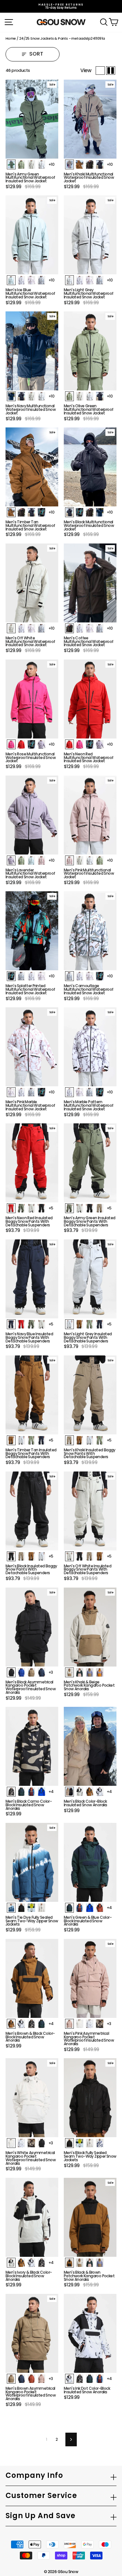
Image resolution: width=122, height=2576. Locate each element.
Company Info (34, 2475)
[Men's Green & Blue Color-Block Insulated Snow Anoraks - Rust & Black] (100, 1908)
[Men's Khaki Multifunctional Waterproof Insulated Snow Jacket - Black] (100, 164)
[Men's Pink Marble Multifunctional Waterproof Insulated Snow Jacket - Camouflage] (31, 1092)
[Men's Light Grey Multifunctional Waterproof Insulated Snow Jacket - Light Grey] (69, 280)
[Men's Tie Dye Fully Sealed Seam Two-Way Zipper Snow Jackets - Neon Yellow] (31, 1908)
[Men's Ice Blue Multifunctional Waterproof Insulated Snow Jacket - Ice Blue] (11, 280)
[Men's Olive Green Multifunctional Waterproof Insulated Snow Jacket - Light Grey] (90, 396)
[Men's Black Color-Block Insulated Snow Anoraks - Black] (69, 1792)
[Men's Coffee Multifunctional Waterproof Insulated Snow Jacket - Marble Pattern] (80, 628)
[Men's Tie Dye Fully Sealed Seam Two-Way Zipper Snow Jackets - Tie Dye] (11, 1908)
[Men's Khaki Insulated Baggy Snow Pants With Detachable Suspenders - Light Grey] (90, 1440)
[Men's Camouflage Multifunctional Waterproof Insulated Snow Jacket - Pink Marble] (90, 976)
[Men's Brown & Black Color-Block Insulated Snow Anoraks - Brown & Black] (11, 2024)
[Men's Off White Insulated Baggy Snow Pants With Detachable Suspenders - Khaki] (90, 1556)
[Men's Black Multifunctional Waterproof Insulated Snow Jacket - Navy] (100, 512)
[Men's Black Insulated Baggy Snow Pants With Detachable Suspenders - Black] (11, 1556)
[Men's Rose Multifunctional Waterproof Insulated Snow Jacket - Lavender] (41, 744)
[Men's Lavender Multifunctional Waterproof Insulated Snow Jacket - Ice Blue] (31, 860)
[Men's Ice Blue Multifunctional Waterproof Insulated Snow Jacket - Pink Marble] (31, 280)
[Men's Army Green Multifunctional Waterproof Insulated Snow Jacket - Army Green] (11, 164)
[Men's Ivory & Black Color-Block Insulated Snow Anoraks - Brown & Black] (21, 2263)
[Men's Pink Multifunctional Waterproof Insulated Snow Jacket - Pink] (69, 860)
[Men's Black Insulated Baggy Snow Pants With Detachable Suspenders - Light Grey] (41, 1556)
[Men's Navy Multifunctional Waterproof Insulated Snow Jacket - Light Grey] (41, 396)
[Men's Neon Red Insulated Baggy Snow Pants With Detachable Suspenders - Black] (41, 1208)
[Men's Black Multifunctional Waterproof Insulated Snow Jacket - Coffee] (90, 512)
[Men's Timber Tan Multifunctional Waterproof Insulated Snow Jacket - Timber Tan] (11, 512)
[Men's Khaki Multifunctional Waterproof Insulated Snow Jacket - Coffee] (90, 164)
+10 (51, 164)
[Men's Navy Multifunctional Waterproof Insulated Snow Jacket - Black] (21, 396)
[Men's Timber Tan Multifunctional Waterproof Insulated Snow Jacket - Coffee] (21, 512)
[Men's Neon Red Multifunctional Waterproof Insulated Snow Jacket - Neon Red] (69, 744)
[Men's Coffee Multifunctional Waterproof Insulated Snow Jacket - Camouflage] (100, 628)
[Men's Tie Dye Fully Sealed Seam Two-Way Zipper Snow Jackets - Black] (21, 1908)
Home (11, 38)
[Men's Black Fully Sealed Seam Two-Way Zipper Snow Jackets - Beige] (90, 2143)
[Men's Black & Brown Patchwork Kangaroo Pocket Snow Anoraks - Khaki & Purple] (100, 2263)
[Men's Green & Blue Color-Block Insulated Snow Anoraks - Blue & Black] (90, 1908)
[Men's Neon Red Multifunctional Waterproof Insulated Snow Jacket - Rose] (80, 744)
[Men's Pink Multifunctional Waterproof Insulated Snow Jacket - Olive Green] (100, 860)
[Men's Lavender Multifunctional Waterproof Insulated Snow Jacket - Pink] (41, 860)
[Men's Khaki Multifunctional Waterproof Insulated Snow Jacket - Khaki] (69, 164)
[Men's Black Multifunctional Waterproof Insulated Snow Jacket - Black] (69, 512)
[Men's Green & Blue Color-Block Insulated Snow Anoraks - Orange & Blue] (80, 1908)
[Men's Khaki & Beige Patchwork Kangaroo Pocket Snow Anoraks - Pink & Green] (80, 1672)
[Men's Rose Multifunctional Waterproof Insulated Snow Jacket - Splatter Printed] (31, 744)
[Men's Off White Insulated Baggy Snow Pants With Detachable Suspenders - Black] (80, 1556)
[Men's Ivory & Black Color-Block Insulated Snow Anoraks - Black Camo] (41, 2263)
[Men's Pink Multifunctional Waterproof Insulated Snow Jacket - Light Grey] (90, 860)
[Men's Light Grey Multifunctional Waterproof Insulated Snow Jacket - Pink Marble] (90, 280)
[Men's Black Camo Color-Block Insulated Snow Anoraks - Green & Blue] (21, 1792)
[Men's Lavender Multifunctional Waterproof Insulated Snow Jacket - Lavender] (11, 860)
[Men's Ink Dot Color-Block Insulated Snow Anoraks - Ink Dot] (69, 2379)
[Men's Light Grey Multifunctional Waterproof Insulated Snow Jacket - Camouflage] (100, 280)
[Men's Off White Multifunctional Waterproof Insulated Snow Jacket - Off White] (11, 628)
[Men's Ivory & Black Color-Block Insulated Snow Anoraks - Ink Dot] (31, 2263)
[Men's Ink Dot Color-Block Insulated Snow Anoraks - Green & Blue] (90, 2379)
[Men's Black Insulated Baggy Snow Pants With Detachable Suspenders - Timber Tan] (31, 1556)
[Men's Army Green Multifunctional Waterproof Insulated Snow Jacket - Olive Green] (21, 164)
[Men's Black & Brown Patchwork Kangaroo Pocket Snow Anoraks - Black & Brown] (69, 2263)
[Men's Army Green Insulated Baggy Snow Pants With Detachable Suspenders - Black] (90, 1208)
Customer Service (41, 2496)
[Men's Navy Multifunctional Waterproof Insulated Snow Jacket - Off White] (31, 396)
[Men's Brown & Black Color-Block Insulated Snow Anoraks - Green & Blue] (41, 2024)
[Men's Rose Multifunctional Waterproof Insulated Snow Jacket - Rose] (11, 744)
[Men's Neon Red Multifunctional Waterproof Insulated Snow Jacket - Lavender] (100, 744)
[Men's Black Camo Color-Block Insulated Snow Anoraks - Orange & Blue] (31, 1792)
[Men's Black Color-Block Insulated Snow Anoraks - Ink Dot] (100, 1792)
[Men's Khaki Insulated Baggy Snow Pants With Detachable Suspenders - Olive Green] (100, 1440)
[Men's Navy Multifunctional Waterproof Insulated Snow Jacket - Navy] (11, 396)
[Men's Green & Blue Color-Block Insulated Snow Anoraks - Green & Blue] (69, 1908)
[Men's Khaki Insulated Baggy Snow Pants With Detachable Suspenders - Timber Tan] (80, 1440)
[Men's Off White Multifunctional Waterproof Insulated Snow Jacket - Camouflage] (41, 628)
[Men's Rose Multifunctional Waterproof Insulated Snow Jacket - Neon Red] (21, 744)
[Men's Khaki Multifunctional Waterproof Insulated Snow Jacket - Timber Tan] (80, 164)
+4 (51, 1791)
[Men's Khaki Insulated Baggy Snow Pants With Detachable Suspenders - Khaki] (69, 1440)
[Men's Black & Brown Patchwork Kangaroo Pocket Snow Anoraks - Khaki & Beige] (80, 2263)
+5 (51, 1208)
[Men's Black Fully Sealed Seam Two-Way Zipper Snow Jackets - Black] (69, 2143)
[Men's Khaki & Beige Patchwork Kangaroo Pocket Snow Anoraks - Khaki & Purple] (90, 1672)
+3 (51, 1672)
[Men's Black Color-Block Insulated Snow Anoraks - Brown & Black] (90, 1792)
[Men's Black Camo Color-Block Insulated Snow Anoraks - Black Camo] (11, 1792)
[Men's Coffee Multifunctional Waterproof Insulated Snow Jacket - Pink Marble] (90, 628)
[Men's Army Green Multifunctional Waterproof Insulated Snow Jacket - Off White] (31, 164)
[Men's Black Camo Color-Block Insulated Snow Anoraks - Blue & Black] (41, 1792)
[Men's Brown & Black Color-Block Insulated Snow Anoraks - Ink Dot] (21, 2024)
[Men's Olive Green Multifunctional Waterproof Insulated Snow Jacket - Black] (100, 396)
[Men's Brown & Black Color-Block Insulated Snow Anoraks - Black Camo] (31, 2024)
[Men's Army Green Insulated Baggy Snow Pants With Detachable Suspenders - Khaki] (100, 1208)
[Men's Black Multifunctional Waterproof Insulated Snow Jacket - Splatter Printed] (80, 512)
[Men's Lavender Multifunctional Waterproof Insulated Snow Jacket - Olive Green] (21, 860)
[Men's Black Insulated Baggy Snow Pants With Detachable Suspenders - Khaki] (21, 1556)
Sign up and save (41, 2516)
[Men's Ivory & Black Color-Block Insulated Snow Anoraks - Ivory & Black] (11, 2263)
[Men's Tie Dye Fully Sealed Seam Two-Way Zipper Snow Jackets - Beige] (41, 1908)
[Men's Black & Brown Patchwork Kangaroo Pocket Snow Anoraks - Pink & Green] (90, 2263)
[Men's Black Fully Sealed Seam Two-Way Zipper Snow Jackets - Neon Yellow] (80, 2143)
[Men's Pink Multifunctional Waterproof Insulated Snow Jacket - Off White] (80, 860)
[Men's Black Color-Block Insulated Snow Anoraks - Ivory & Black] (80, 1792)
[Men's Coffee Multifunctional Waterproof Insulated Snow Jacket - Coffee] (69, 628)
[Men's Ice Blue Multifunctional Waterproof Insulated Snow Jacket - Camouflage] (41, 280)
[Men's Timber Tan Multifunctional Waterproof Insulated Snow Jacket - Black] (31, 512)
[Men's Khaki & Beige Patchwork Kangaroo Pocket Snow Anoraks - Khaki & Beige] (69, 1672)
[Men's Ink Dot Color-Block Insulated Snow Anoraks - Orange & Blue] (100, 2379)
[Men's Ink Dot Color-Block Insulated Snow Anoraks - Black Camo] (80, 2379)
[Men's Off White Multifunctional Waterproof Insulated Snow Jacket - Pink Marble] (31, 628)
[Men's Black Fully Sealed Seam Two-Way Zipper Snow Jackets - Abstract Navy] (100, 2143)
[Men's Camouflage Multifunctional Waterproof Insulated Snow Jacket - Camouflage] (69, 976)
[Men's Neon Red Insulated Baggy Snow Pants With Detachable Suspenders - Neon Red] (11, 1208)
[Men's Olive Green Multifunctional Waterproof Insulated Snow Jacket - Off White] (80, 396)
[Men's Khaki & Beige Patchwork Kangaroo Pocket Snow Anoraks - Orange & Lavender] (100, 1672)
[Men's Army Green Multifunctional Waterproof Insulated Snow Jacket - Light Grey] (41, 164)
